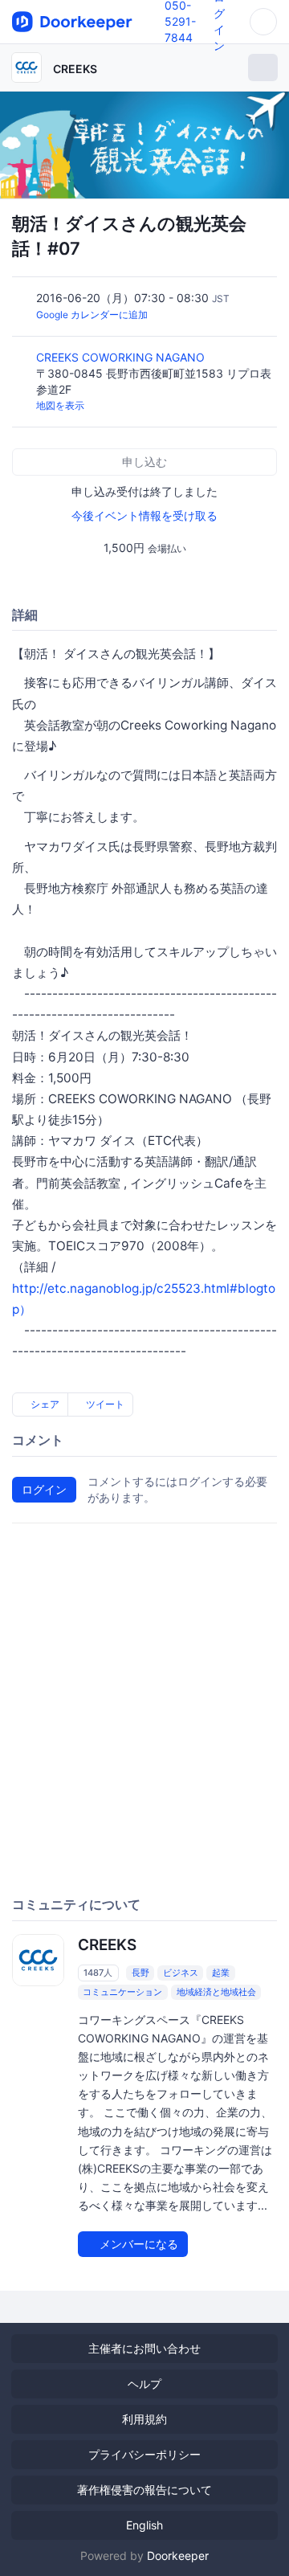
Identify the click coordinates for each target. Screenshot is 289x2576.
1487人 (98, 1973)
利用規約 (144, 2419)
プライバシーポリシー (144, 2454)
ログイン (44, 1489)
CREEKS (75, 69)
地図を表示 (60, 405)
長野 (140, 1973)
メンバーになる (137, 2244)
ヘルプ (144, 2384)
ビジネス (181, 1973)
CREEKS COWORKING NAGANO (122, 357)
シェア (44, 1404)
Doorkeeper (178, 2556)
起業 (221, 1973)
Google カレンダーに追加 (92, 315)
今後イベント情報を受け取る (144, 515)
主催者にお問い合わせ (144, 2348)
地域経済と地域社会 (216, 1992)
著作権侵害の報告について (144, 2490)
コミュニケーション (122, 1992)
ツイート (104, 1404)
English (144, 2525)
